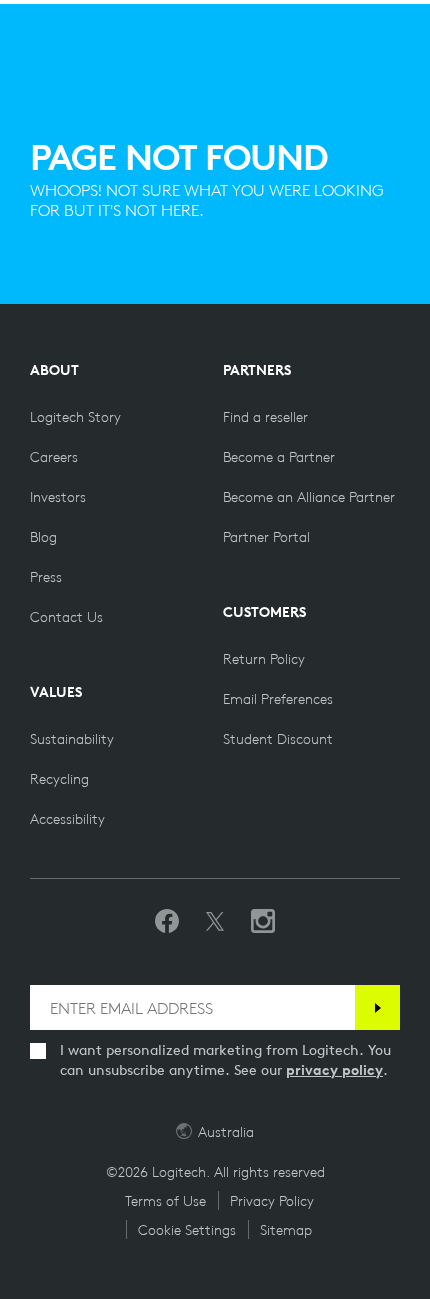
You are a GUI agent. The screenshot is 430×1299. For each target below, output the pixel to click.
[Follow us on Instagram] (263, 922)
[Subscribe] (377, 1007)
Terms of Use (165, 1201)
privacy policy (334, 1070)
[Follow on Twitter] (215, 922)
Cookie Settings (187, 1230)
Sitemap (286, 1230)
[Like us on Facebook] (167, 922)
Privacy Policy (272, 1201)
